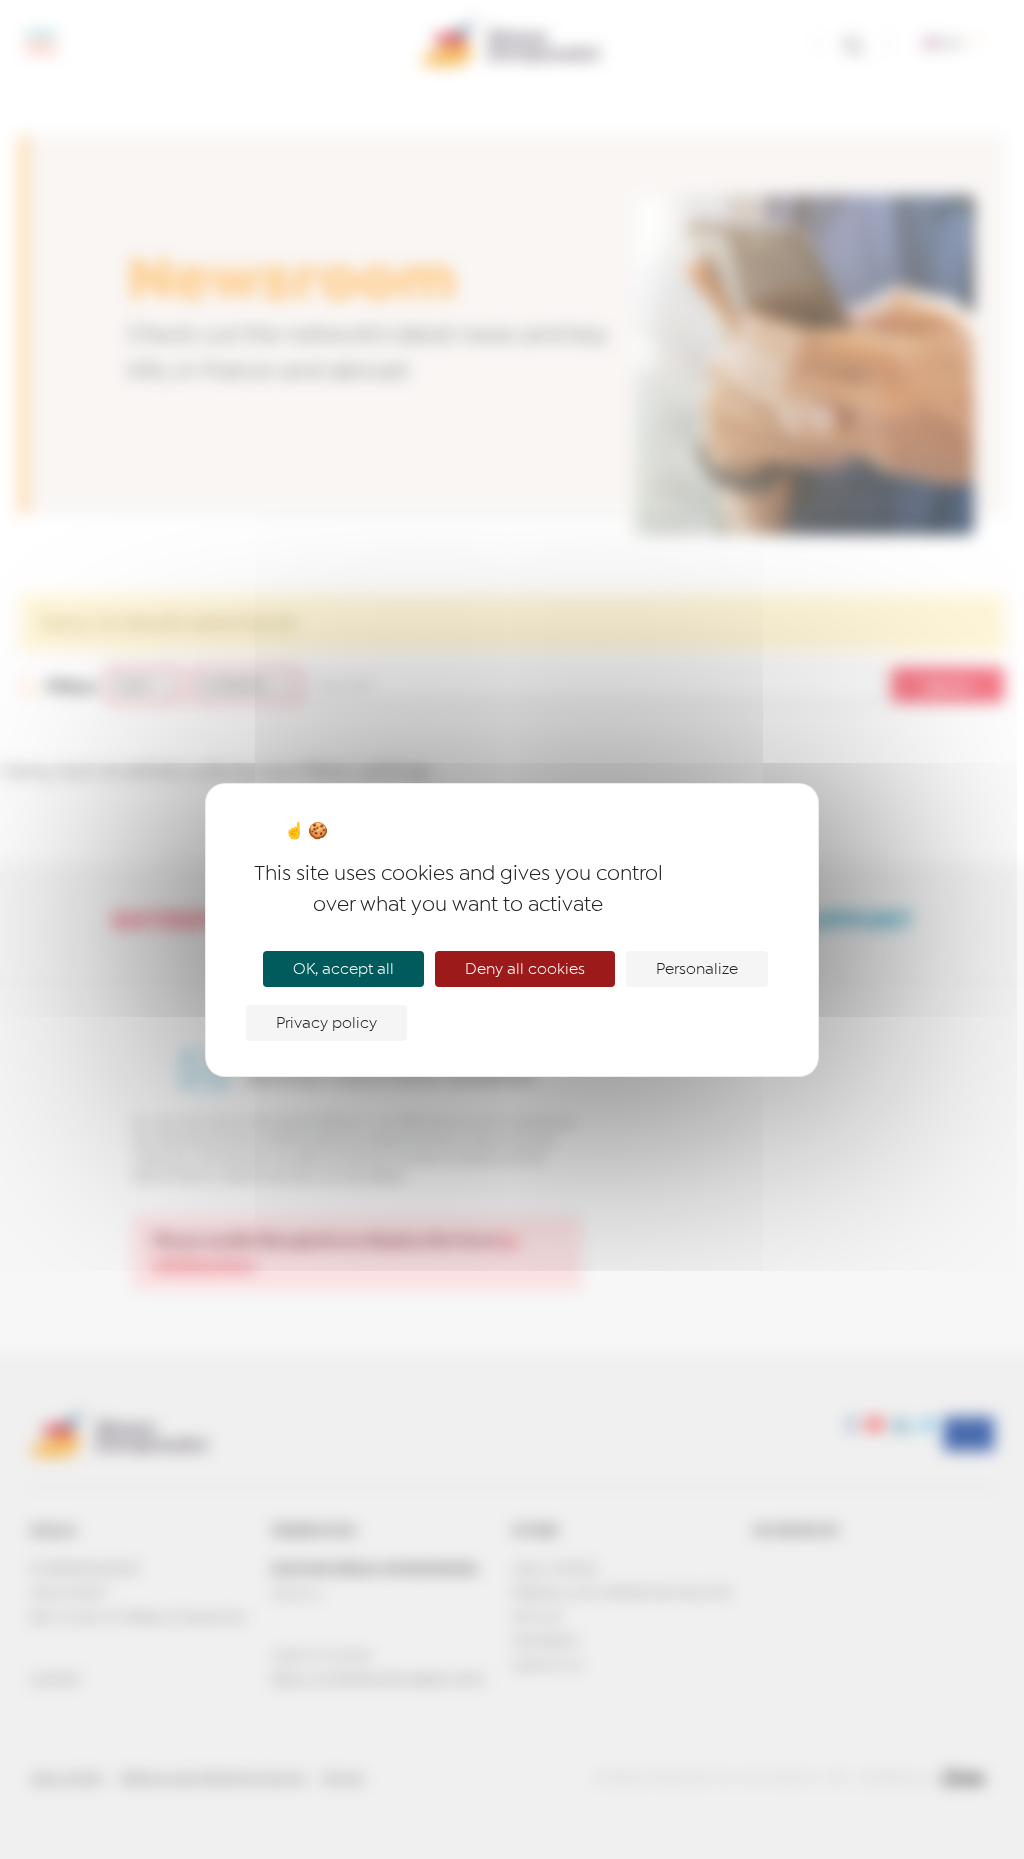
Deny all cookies (525, 969)
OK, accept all (343, 969)
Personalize (697, 969)
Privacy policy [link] (326, 1023)
